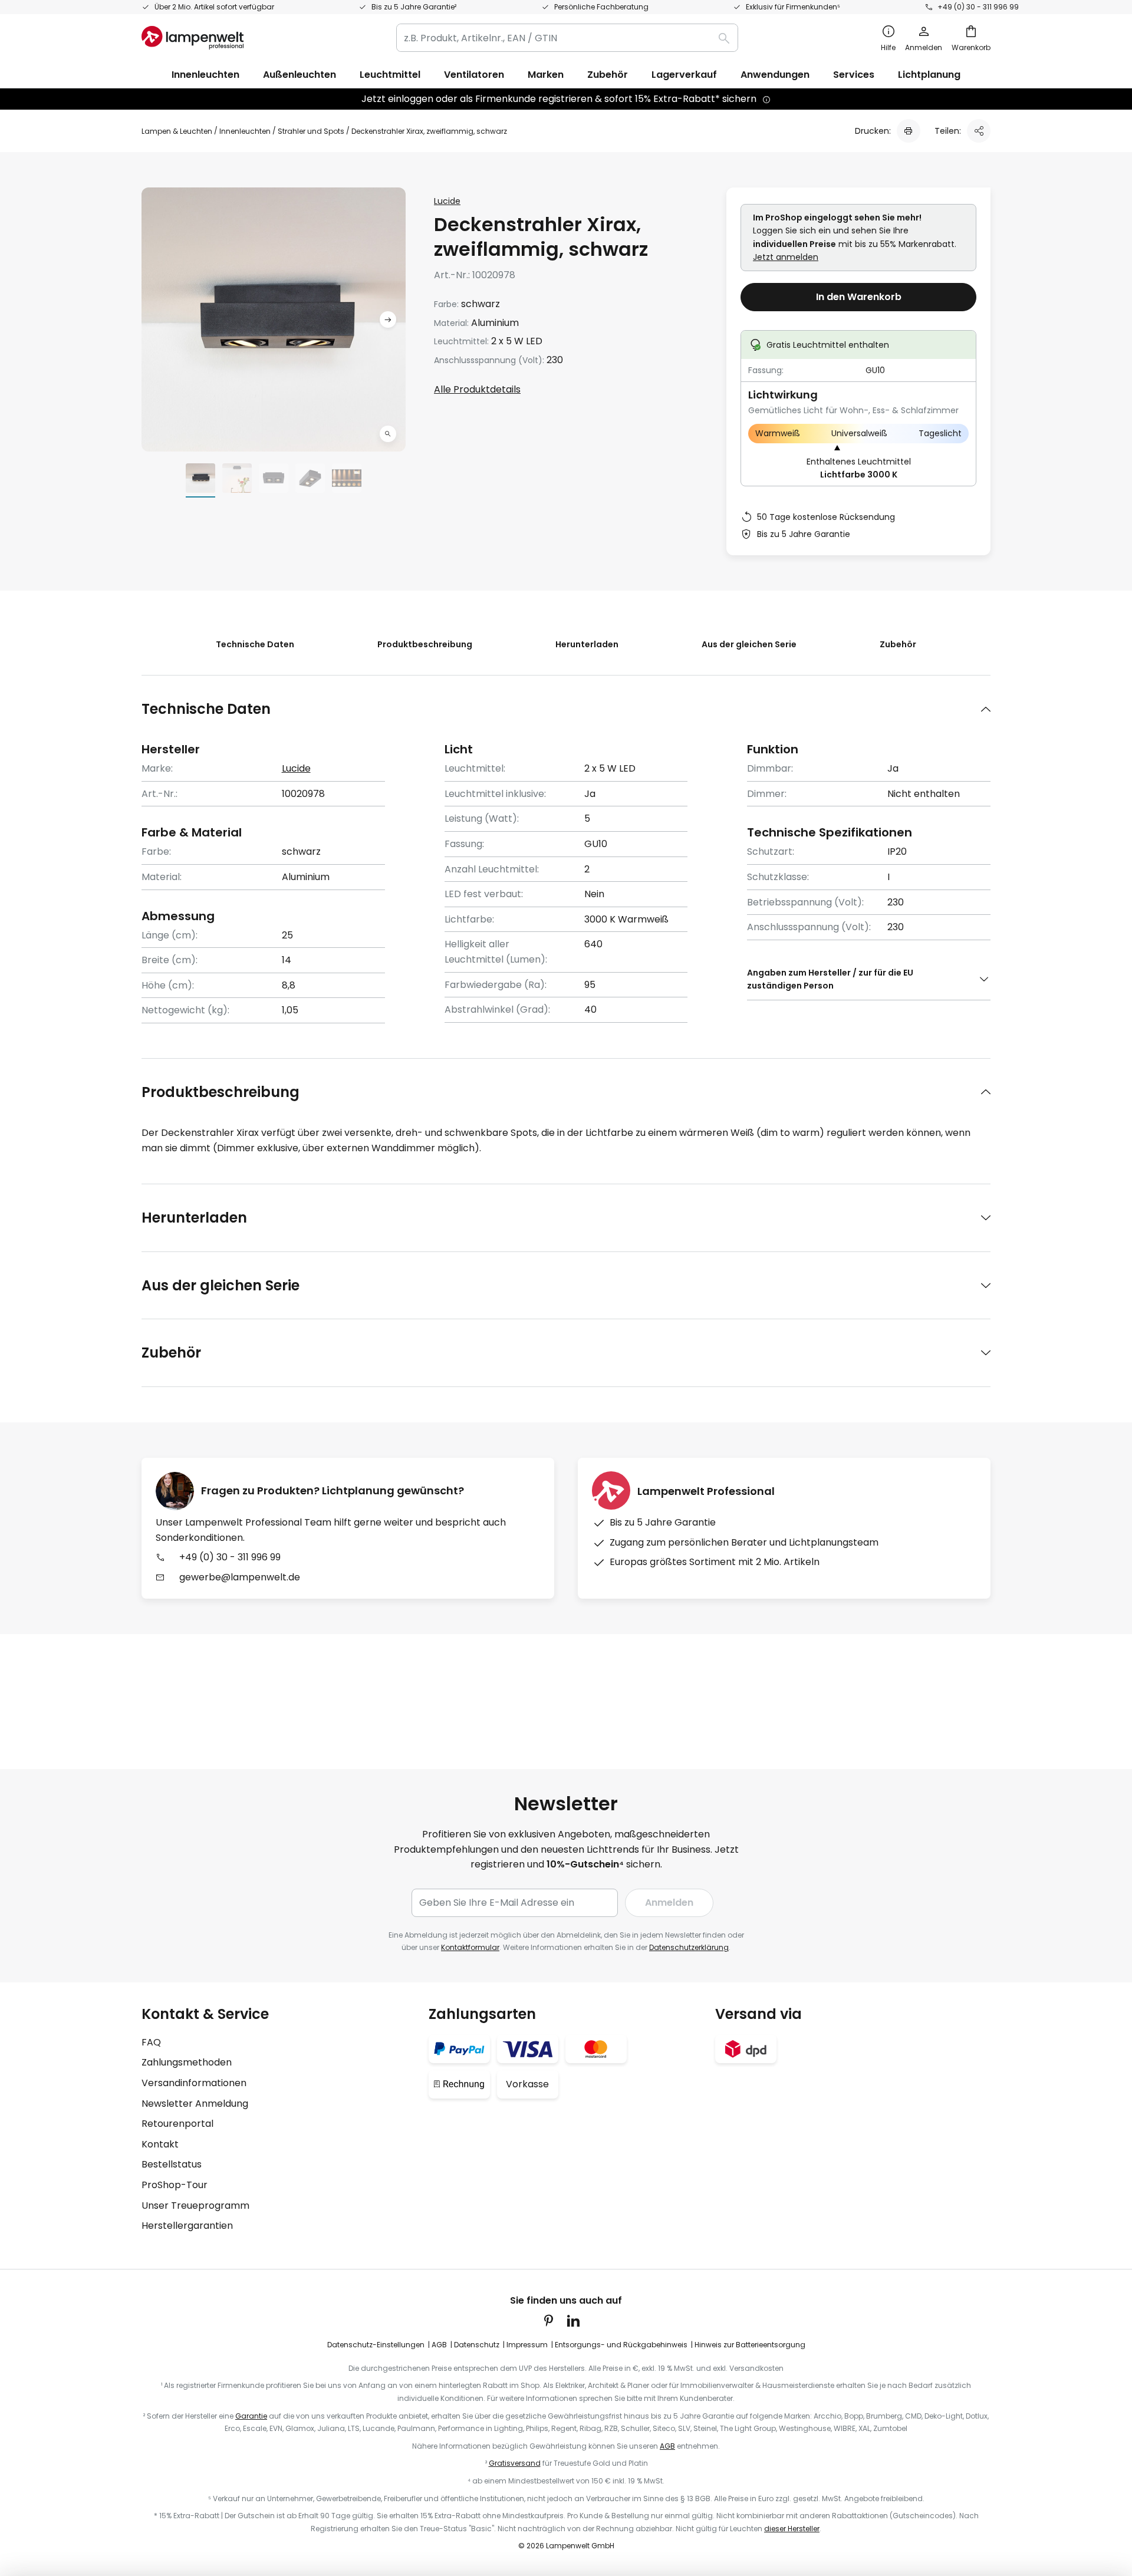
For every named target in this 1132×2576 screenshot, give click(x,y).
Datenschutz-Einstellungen (376, 2345)
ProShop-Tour (175, 2185)
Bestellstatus (172, 2164)
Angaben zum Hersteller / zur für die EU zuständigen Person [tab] (830, 979)
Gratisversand (515, 2463)
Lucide (447, 201)
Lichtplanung (929, 75)
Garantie (251, 2416)
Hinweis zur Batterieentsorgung (750, 2345)
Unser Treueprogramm (195, 2206)
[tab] (566, 709)
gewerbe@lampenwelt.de (240, 1577)
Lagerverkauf (684, 75)
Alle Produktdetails (477, 389)
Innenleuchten (245, 131)
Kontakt (160, 2144)
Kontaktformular (470, 1947)
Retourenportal (177, 2124)
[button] (388, 434)
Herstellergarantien (187, 2226)
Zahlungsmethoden (187, 2062)
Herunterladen (587, 644)
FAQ (151, 2042)
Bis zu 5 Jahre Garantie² (414, 7)
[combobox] (567, 38)
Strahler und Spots (311, 131)
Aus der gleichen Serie (749, 644)
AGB (439, 2345)
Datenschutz (477, 2345)
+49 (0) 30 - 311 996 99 (978, 7)
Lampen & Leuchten (177, 131)
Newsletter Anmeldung (195, 2104)
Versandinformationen (194, 2083)
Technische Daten (255, 644)
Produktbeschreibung (425, 644)
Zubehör (898, 644)
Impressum (527, 2345)
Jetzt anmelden (786, 257)
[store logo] (192, 38)
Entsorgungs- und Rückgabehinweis (621, 2345)
